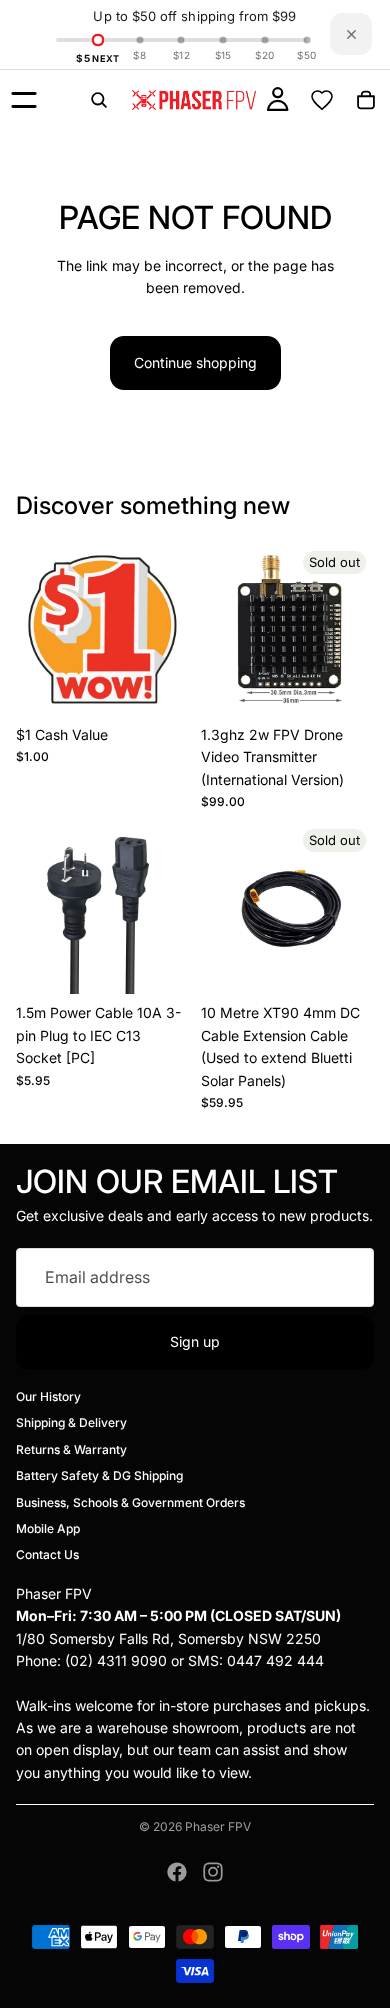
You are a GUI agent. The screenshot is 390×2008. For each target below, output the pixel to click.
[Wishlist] (322, 100)
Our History (48, 1396)
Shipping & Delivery (71, 1422)
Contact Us (47, 1554)
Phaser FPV (218, 1826)
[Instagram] (213, 1872)
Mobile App (48, 1528)
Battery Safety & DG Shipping (99, 1475)
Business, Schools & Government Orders (130, 1501)
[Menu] (24, 100)
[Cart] (366, 100)
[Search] (99, 100)
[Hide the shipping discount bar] (351, 34)
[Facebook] (177, 1872)
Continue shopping (195, 362)
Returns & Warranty (71, 1448)
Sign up (195, 1341)
